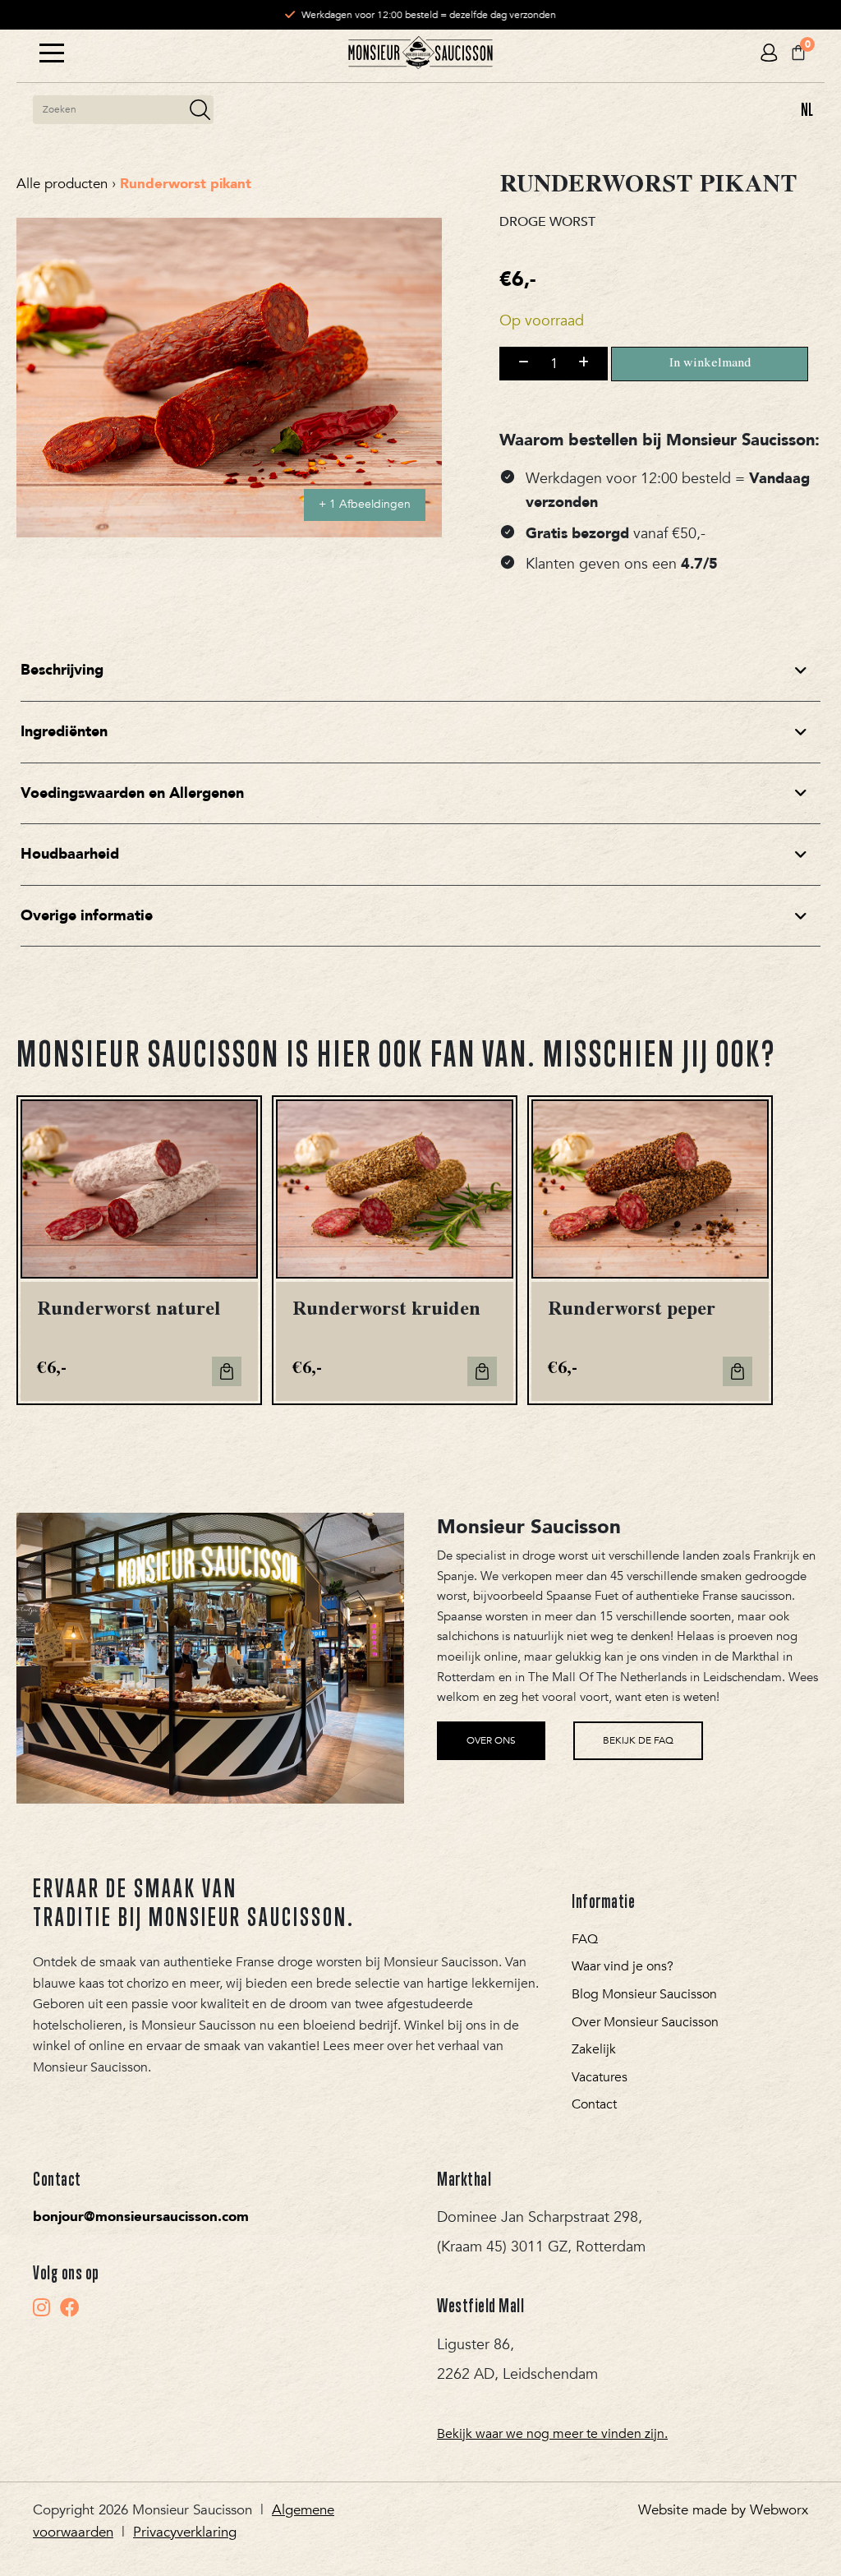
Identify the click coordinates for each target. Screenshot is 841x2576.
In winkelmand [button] (227, 1371)
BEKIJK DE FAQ (638, 1740)
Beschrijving (62, 670)
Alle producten (62, 184)
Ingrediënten (64, 732)
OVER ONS (491, 1740)
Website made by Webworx (723, 2510)
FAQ (585, 1939)
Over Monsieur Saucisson (645, 2022)
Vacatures (600, 2077)
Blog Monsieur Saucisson (644, 1994)
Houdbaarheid (70, 854)
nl (807, 109)
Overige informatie (87, 916)
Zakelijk (594, 2049)
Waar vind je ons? (623, 1966)
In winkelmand (710, 364)
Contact (594, 2104)
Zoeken (200, 110)
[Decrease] (524, 363)
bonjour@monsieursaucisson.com (141, 2217)
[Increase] (584, 363)
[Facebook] (70, 2307)
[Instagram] (41, 2307)
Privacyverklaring (185, 2532)
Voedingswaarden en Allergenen (132, 793)
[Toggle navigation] (52, 53)
